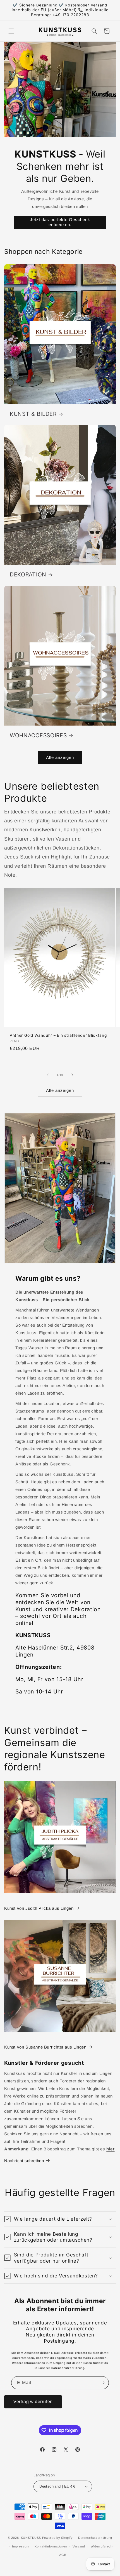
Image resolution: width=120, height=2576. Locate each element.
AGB (63, 2555)
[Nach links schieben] (48, 1075)
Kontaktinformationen (51, 2546)
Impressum (21, 2546)
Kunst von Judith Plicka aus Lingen (39, 1908)
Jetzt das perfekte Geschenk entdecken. (60, 222)
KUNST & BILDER (33, 414)
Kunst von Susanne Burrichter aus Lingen (45, 2047)
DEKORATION (28, 574)
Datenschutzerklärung (95, 2538)
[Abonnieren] (102, 2383)
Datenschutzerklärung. (69, 2368)
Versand (79, 2546)
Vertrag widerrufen (33, 2402)
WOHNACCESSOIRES (38, 735)
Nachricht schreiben (24, 2161)
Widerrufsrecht (102, 2546)
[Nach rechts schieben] (72, 1075)
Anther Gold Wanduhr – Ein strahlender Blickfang (58, 1035)
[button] (11, 31)
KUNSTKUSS (31, 2538)
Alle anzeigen (60, 757)
